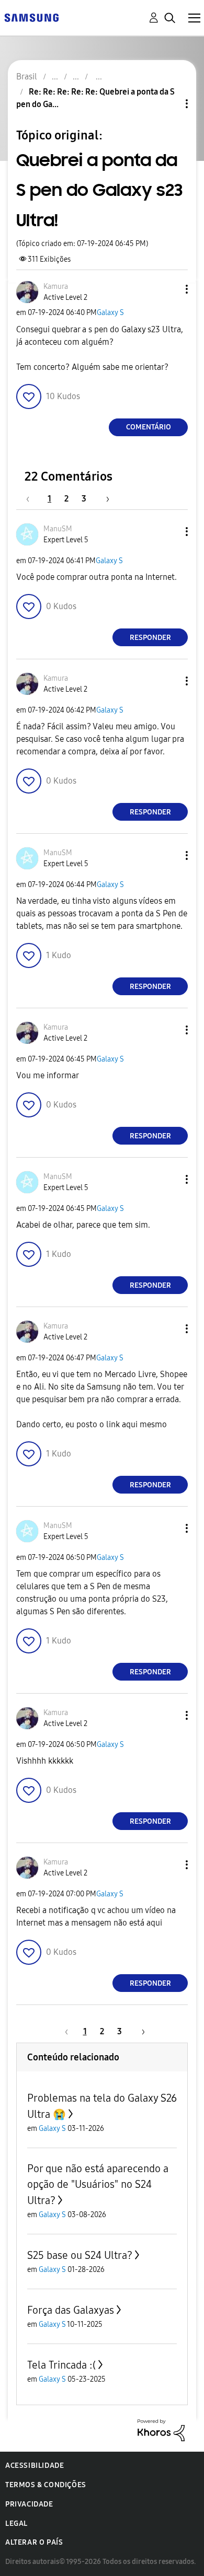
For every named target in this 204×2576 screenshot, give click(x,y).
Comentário (149, 427)
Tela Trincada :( (61, 2365)
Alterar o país (34, 2542)
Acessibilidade (35, 2466)
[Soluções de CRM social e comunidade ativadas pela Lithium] (161, 2429)
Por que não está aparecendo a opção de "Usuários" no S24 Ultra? (98, 2184)
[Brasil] (31, 17)
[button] (169, 289)
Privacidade (29, 2504)
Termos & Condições (46, 2485)
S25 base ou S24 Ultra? (80, 2255)
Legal (16, 2523)
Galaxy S (110, 313)
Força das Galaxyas (71, 2310)
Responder (150, 638)
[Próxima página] (104, 499)
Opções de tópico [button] (169, 104)
